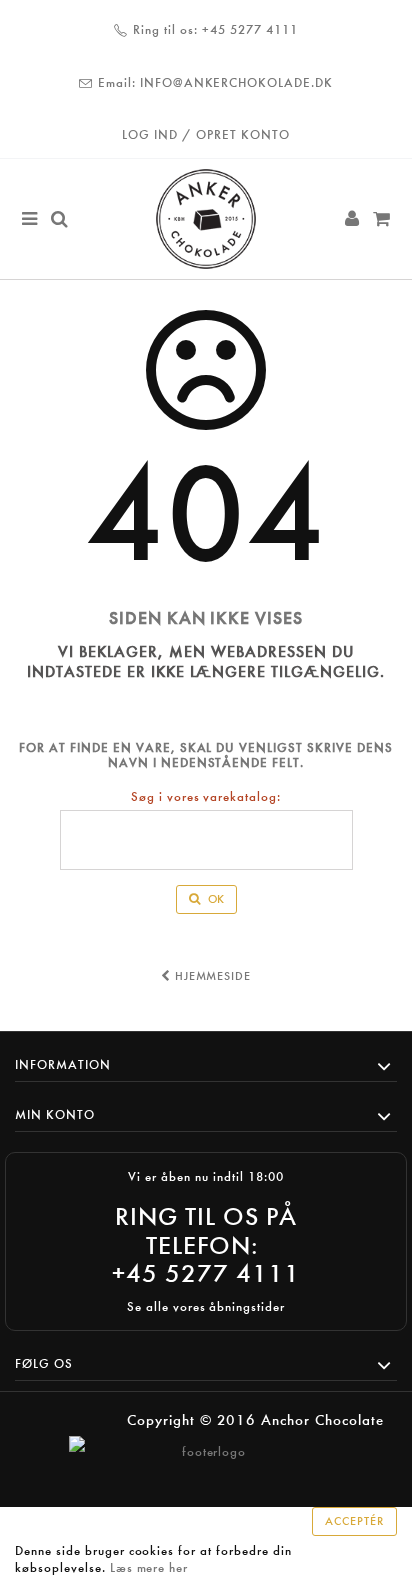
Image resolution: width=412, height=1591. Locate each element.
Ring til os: (165, 29)
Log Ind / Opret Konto (205, 134)
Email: (117, 82)
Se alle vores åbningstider (206, 1306)
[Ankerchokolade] (206, 219)
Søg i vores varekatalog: (206, 796)
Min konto (55, 1114)
